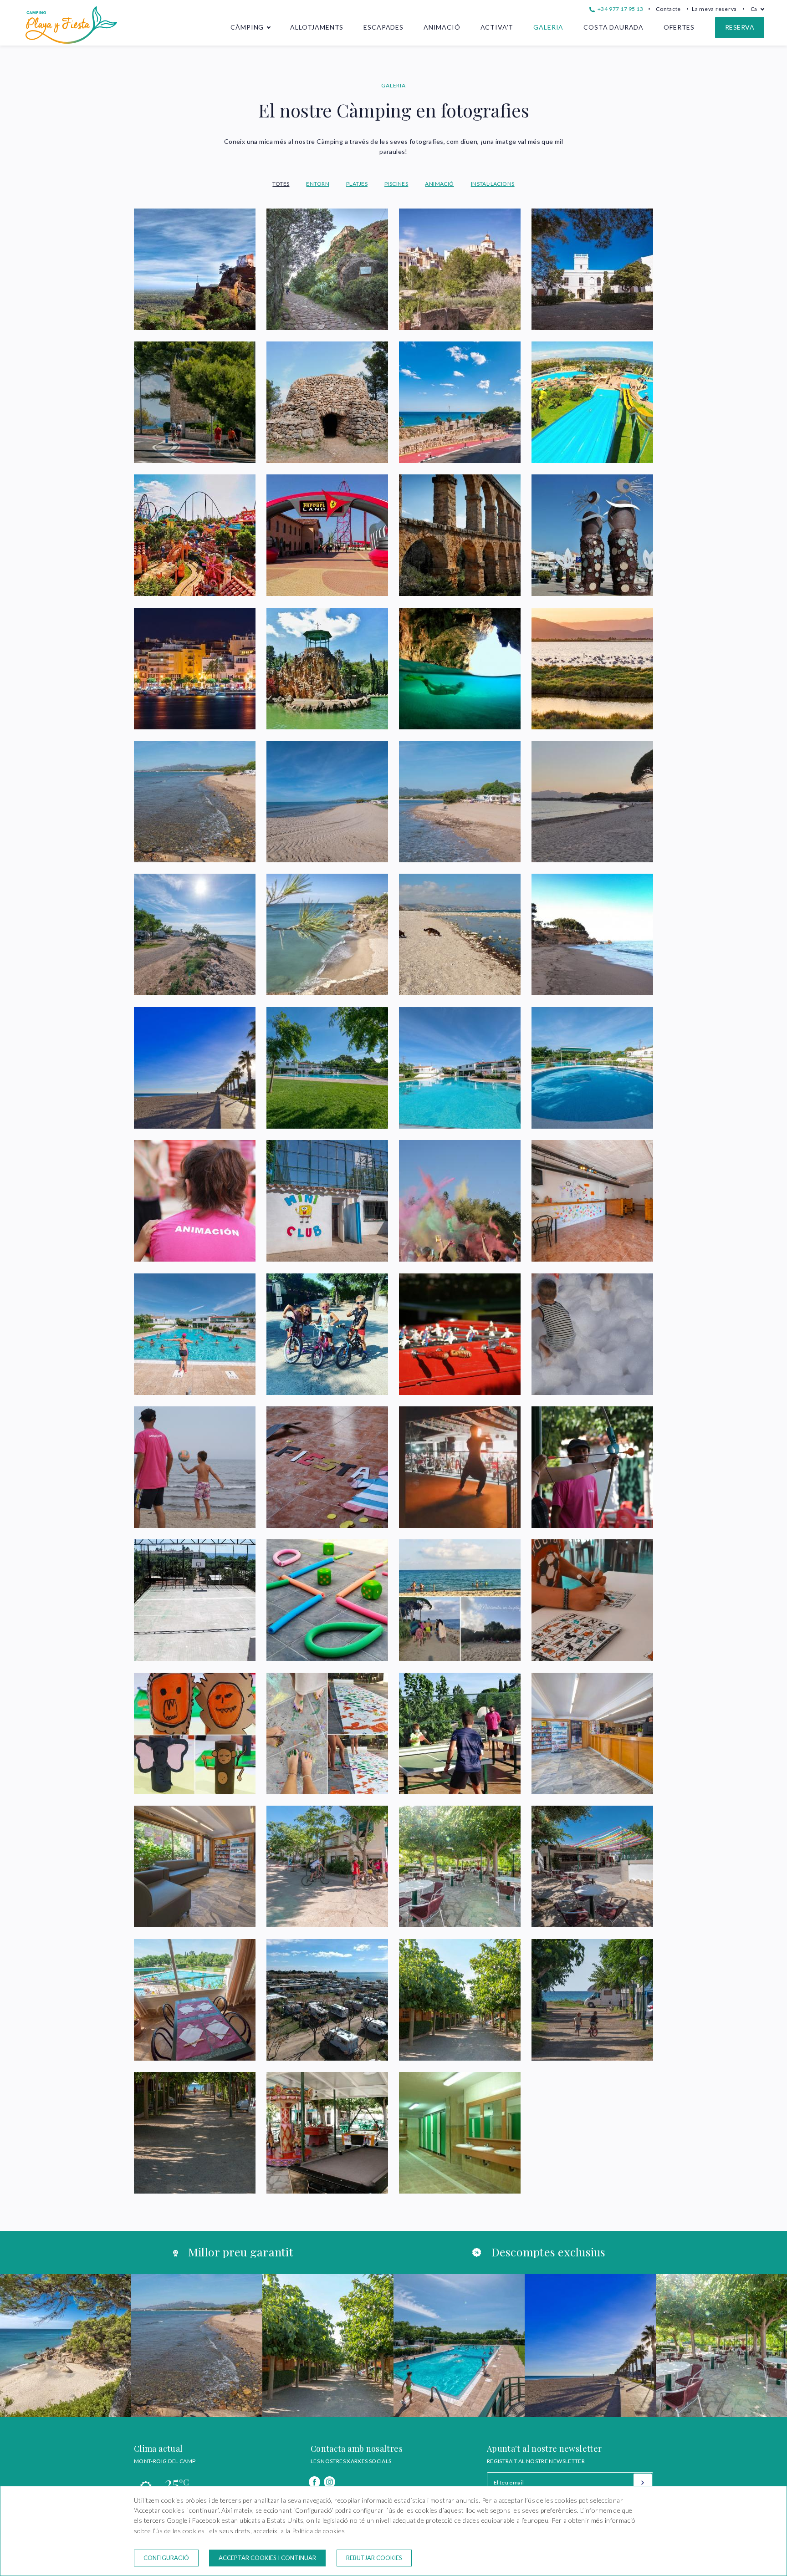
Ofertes (679, 27)
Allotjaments (317, 27)
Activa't (497, 27)
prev (36, 2346)
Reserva (740, 27)
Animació (442, 27)
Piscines (396, 184)
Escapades (383, 27)
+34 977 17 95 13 (620, 9)
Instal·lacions (493, 184)
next (751, 2346)
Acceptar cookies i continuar (267, 2558)
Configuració (166, 2558)
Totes (281, 184)
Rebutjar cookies (374, 2558)
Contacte (668, 9)
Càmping (247, 27)
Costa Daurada (613, 27)
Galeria (548, 27)
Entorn (318, 184)
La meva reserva (714, 9)
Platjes (357, 184)
